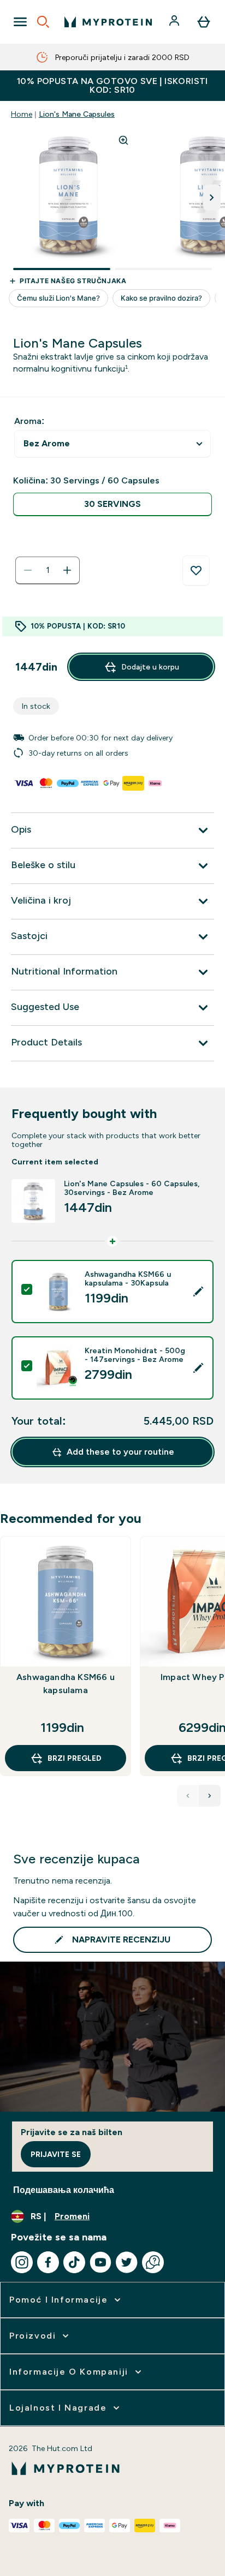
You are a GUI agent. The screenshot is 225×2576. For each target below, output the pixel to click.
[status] (48, 570)
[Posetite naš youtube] (100, 2262)
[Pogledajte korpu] (204, 22)
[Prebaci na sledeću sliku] (212, 198)
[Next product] (210, 1796)
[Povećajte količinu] (67, 570)
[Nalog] (175, 22)
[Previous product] (188, 1796)
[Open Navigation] (20, 22)
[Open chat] (153, 2262)
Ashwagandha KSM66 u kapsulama (66, 1684)
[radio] (112, 504)
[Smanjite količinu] (28, 570)
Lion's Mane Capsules (77, 114)
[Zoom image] (123, 140)
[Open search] (43, 22)
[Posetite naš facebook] (48, 2262)
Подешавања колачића (64, 2190)
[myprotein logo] (108, 22)
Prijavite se (56, 2154)
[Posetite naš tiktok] (74, 2262)
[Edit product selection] (198, 1292)
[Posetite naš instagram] (22, 2262)
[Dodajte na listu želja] (196, 571)
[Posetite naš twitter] (127, 2262)
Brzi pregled (75, 1758)
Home (22, 114)
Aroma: (29, 421)
